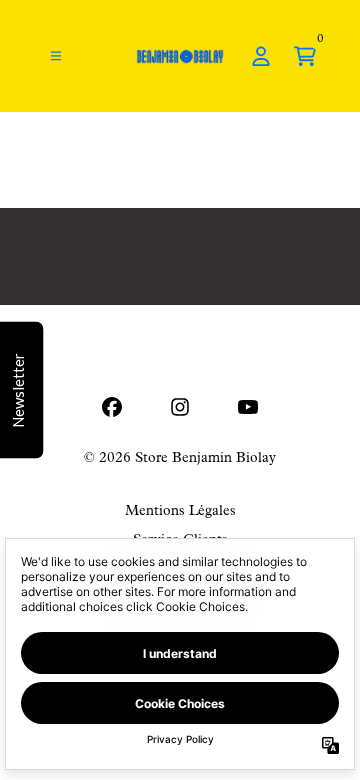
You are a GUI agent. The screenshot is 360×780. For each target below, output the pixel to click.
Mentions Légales (180, 512)
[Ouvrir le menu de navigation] (56, 56)
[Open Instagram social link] (180, 407)
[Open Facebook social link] (112, 407)
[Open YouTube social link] (248, 407)
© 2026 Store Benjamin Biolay (180, 459)
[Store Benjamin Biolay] (180, 56)
